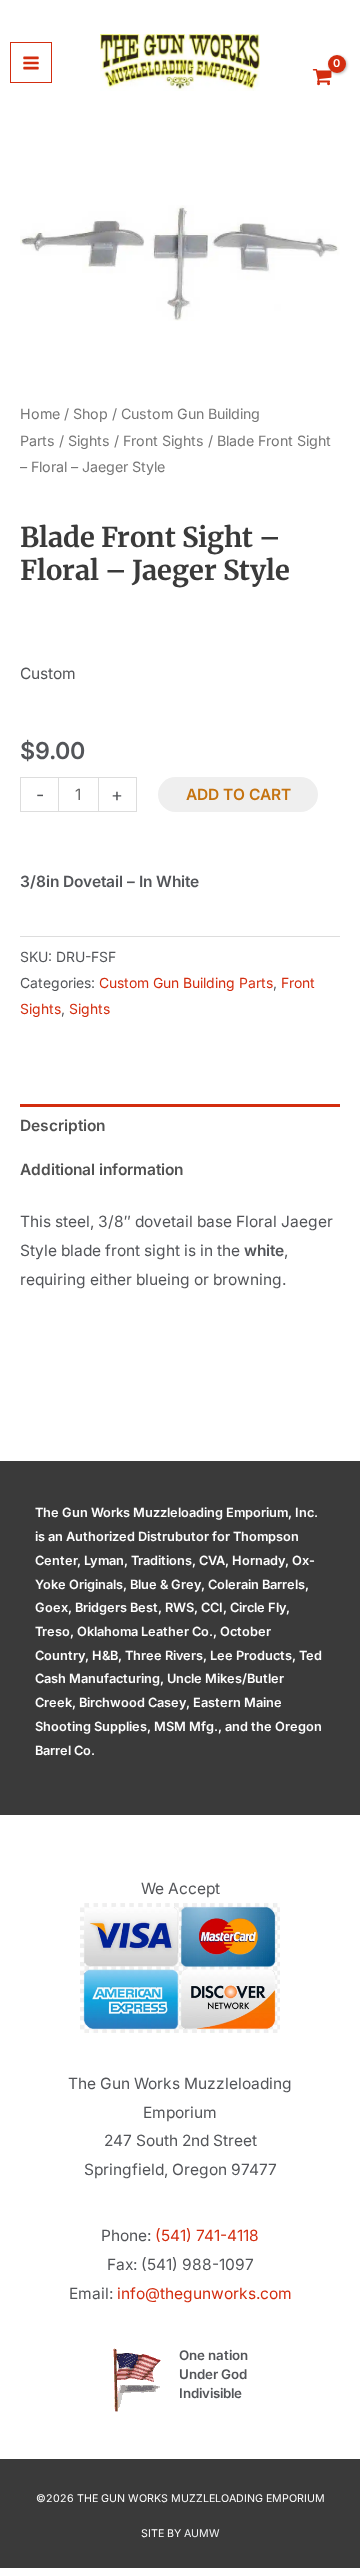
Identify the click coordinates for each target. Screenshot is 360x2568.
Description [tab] (62, 1125)
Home (40, 413)
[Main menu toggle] (31, 63)
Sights (89, 440)
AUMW (202, 2533)
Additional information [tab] (101, 1169)
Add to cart (238, 794)
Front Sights (163, 440)
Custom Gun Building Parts (186, 982)
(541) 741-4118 (207, 2235)
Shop (90, 413)
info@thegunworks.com (204, 2293)
